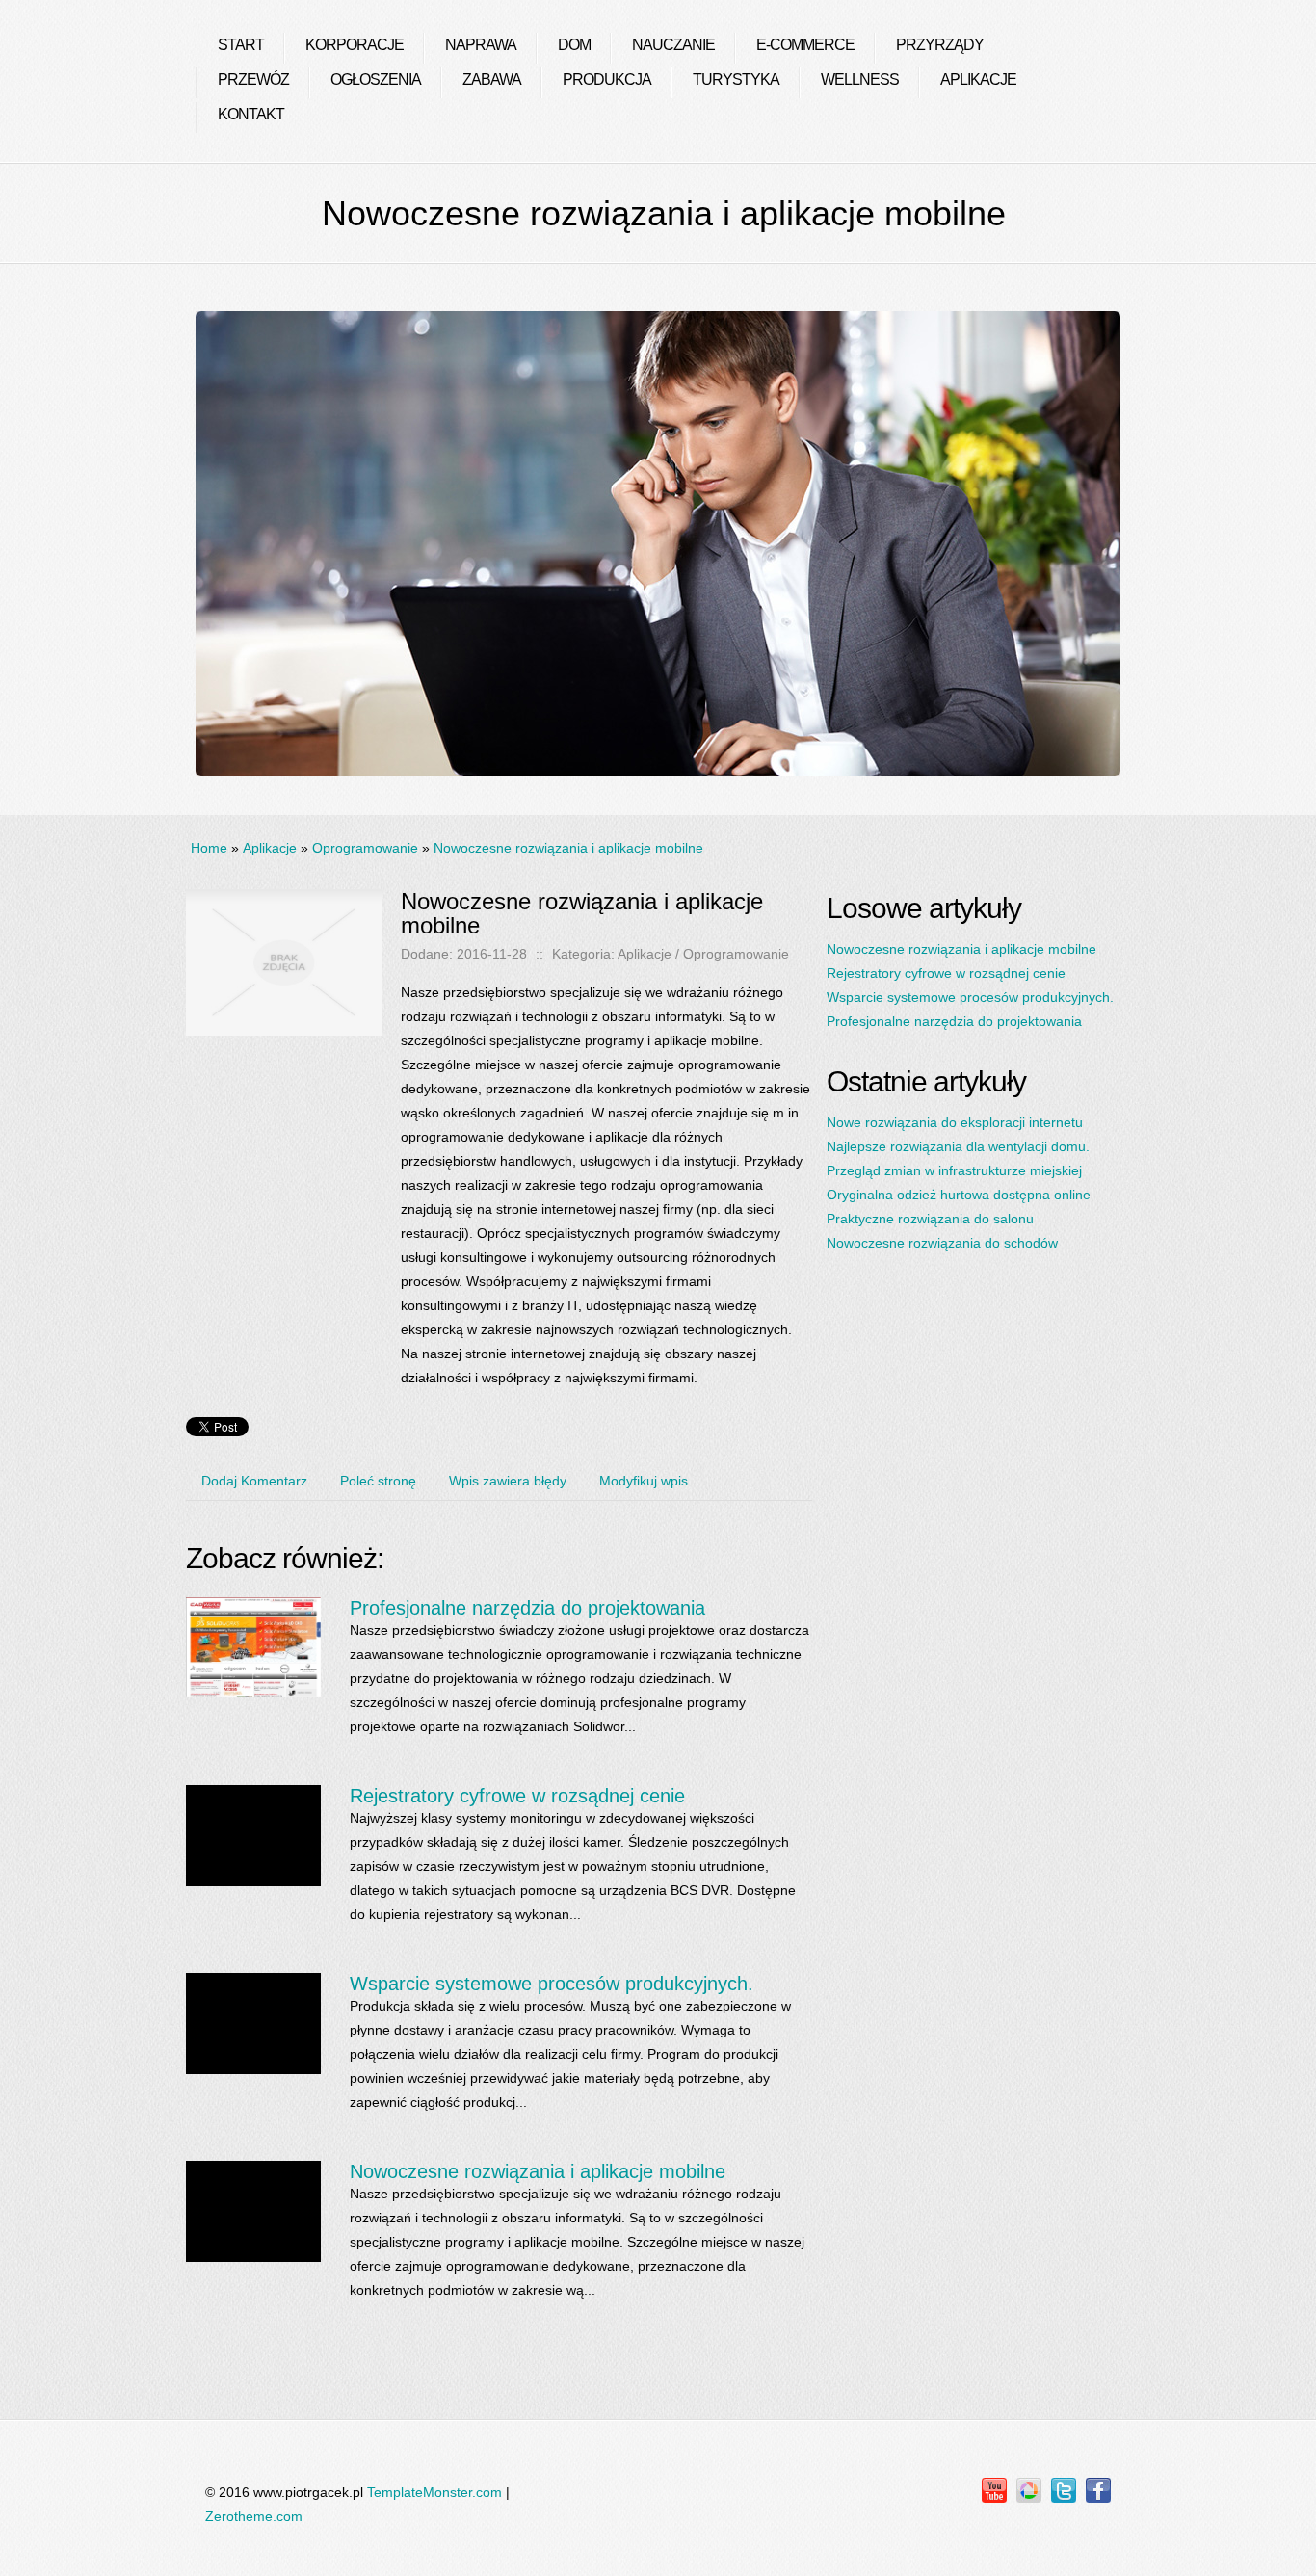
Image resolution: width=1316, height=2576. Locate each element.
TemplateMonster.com (434, 2492)
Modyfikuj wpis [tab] (644, 1481)
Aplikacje (270, 848)
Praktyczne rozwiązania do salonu (930, 1219)
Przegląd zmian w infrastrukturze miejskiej (954, 1170)
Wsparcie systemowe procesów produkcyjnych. (552, 1984)
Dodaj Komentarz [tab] (254, 1481)
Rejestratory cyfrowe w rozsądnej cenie (517, 1796)
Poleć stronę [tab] (378, 1481)
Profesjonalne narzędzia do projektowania (527, 1608)
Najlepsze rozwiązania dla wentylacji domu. (958, 1146)
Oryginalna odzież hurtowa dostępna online (959, 1195)
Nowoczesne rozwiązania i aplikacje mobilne (568, 848)
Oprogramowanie (365, 848)
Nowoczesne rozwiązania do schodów (942, 1243)
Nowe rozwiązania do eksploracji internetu (955, 1122)
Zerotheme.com (254, 2516)
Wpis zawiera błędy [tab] (508, 1481)
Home (209, 848)
